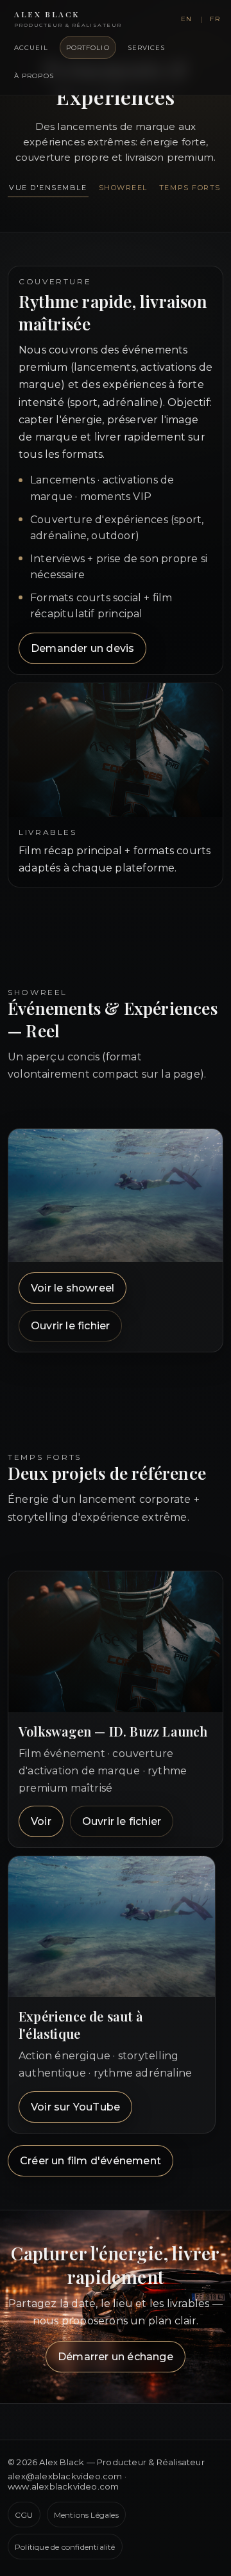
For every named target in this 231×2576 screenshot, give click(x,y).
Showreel (123, 188)
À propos (34, 76)
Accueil (31, 48)
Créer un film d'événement (90, 2161)
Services (147, 48)
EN (187, 19)
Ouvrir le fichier (70, 1326)
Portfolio (88, 48)
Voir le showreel (73, 1288)
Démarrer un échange (116, 2357)
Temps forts (190, 188)
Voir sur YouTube (75, 2107)
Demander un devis (82, 648)
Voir (41, 1821)
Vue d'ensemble (48, 188)
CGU (24, 2515)
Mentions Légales (86, 2515)
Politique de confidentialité (65, 2547)
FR (215, 19)
